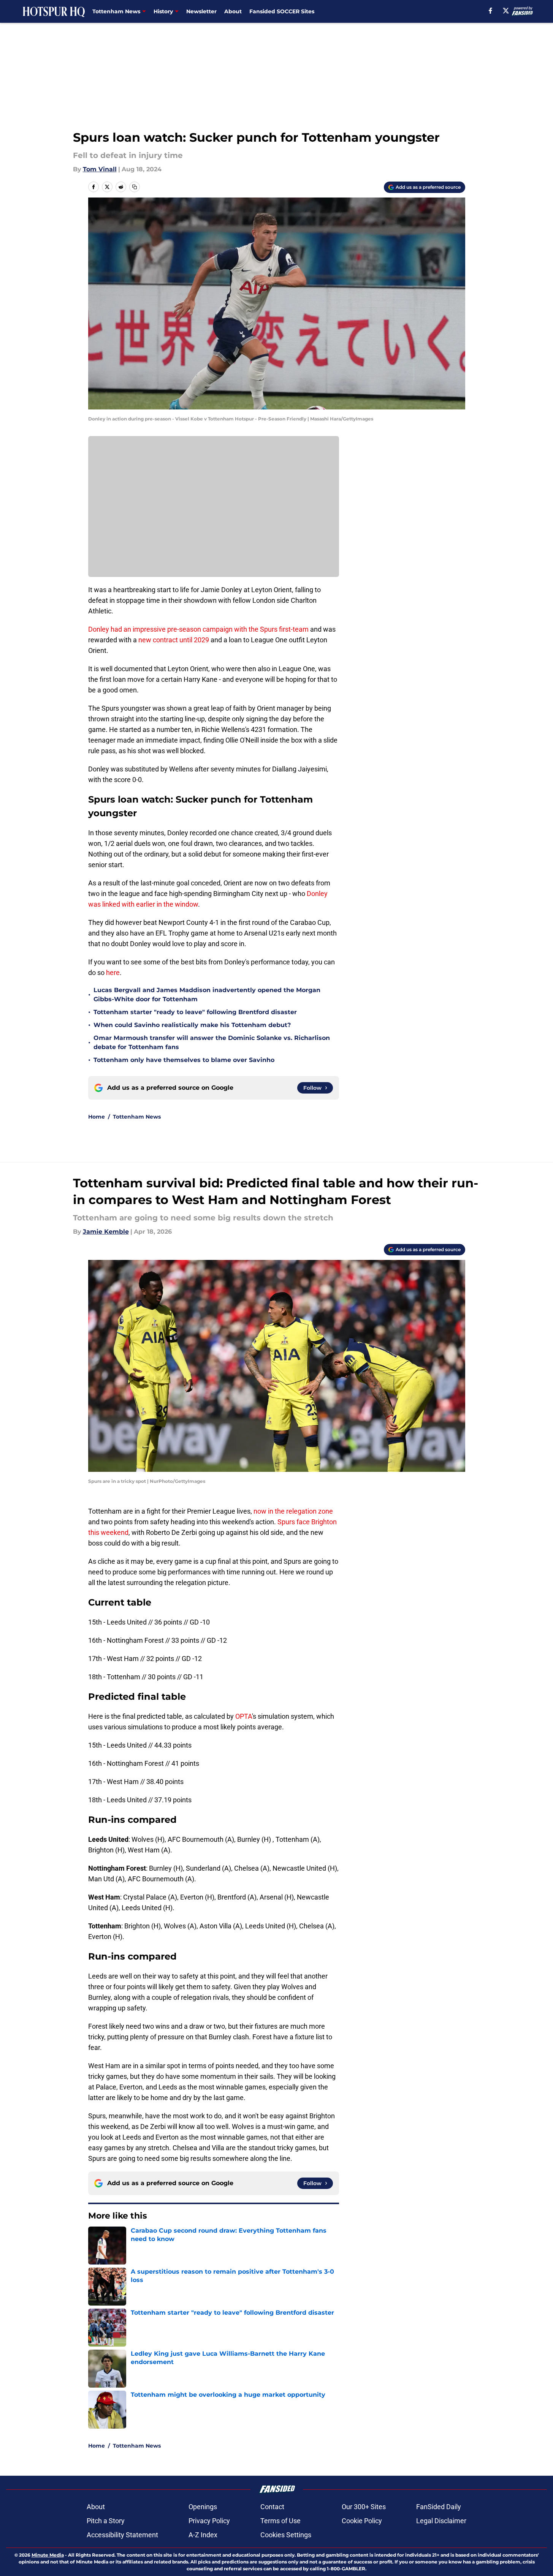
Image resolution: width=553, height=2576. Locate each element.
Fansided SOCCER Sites (282, 11)
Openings (203, 2507)
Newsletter (201, 11)
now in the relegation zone (293, 1511)
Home (97, 1117)
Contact (272, 2507)
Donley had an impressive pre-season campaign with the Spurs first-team (198, 629)
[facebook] (490, 11)
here (113, 973)
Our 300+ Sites (364, 2507)
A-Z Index (203, 2535)
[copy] (135, 187)
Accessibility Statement (122, 2535)
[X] (506, 11)
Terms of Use (280, 2521)
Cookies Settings (286, 2535)
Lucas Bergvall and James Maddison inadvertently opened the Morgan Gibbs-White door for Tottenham (207, 995)
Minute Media (48, 2555)
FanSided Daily (439, 2507)
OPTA (244, 1716)
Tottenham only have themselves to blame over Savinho (184, 1060)
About (233, 11)
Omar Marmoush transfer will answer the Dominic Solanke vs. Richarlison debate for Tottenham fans (212, 1042)
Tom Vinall (100, 169)
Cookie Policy (362, 2521)
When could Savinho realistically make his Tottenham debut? (192, 1025)
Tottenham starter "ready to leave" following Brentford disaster (195, 1012)
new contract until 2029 (174, 640)
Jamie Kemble (106, 1232)
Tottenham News (137, 1117)
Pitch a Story (106, 2521)
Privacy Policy (209, 2521)
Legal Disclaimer (441, 2521)
